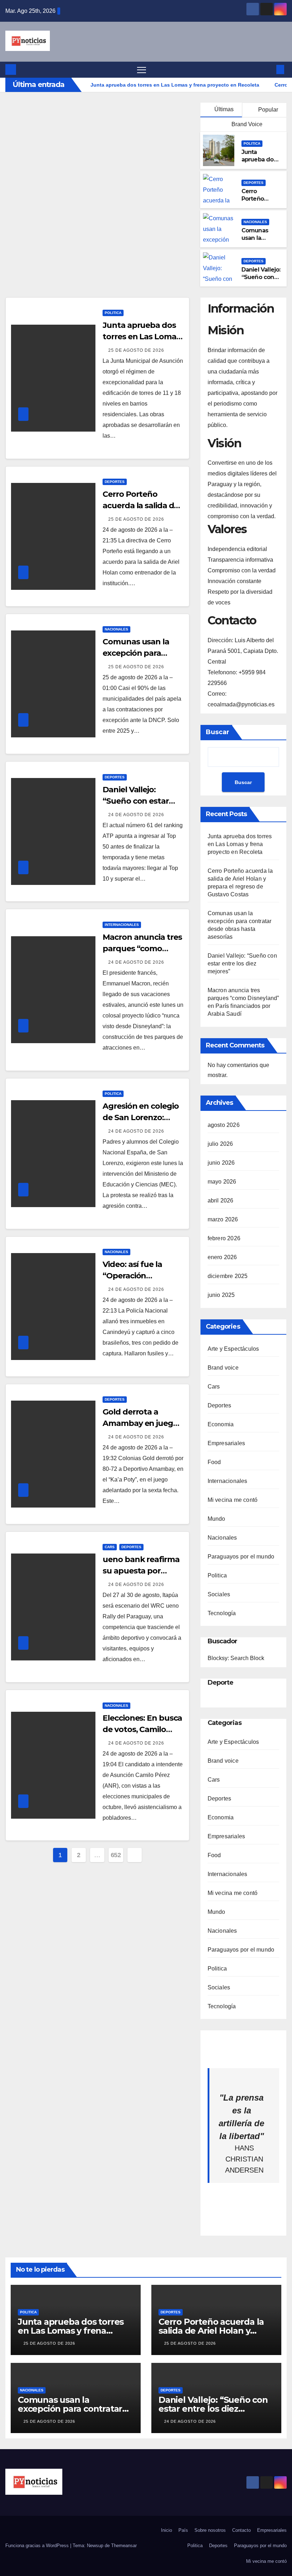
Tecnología (222, 1613)
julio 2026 (220, 1144)
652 (116, 1855)
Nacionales (255, 222)
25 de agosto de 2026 (136, 350)
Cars (110, 1547)
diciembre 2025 (228, 1276)
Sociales (219, 1594)
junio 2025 (221, 1295)
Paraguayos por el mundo (241, 1557)
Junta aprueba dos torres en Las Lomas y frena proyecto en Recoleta (240, 844)
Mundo (217, 1519)
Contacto (241, 2530)
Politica (252, 143)
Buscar (218, 732)
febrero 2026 (224, 1238)
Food (214, 1462)
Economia (221, 1424)
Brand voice (223, 1368)
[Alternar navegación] (142, 70)
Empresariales (226, 1443)
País (183, 2530)
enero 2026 (222, 1257)
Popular (267, 110)
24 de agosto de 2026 (136, 815)
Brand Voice (246, 124)
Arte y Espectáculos (233, 1349)
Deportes (254, 183)
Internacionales (122, 925)
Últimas (224, 109)
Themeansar (124, 2546)
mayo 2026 (222, 1182)
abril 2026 (221, 1201)
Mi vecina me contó (233, 1500)
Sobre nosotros (210, 2530)
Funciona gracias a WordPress (38, 2546)
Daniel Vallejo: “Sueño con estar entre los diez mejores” (242, 964)
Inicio (166, 2530)
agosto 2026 (224, 1125)
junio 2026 (221, 1163)
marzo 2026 (223, 1219)
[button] (269, 69)
